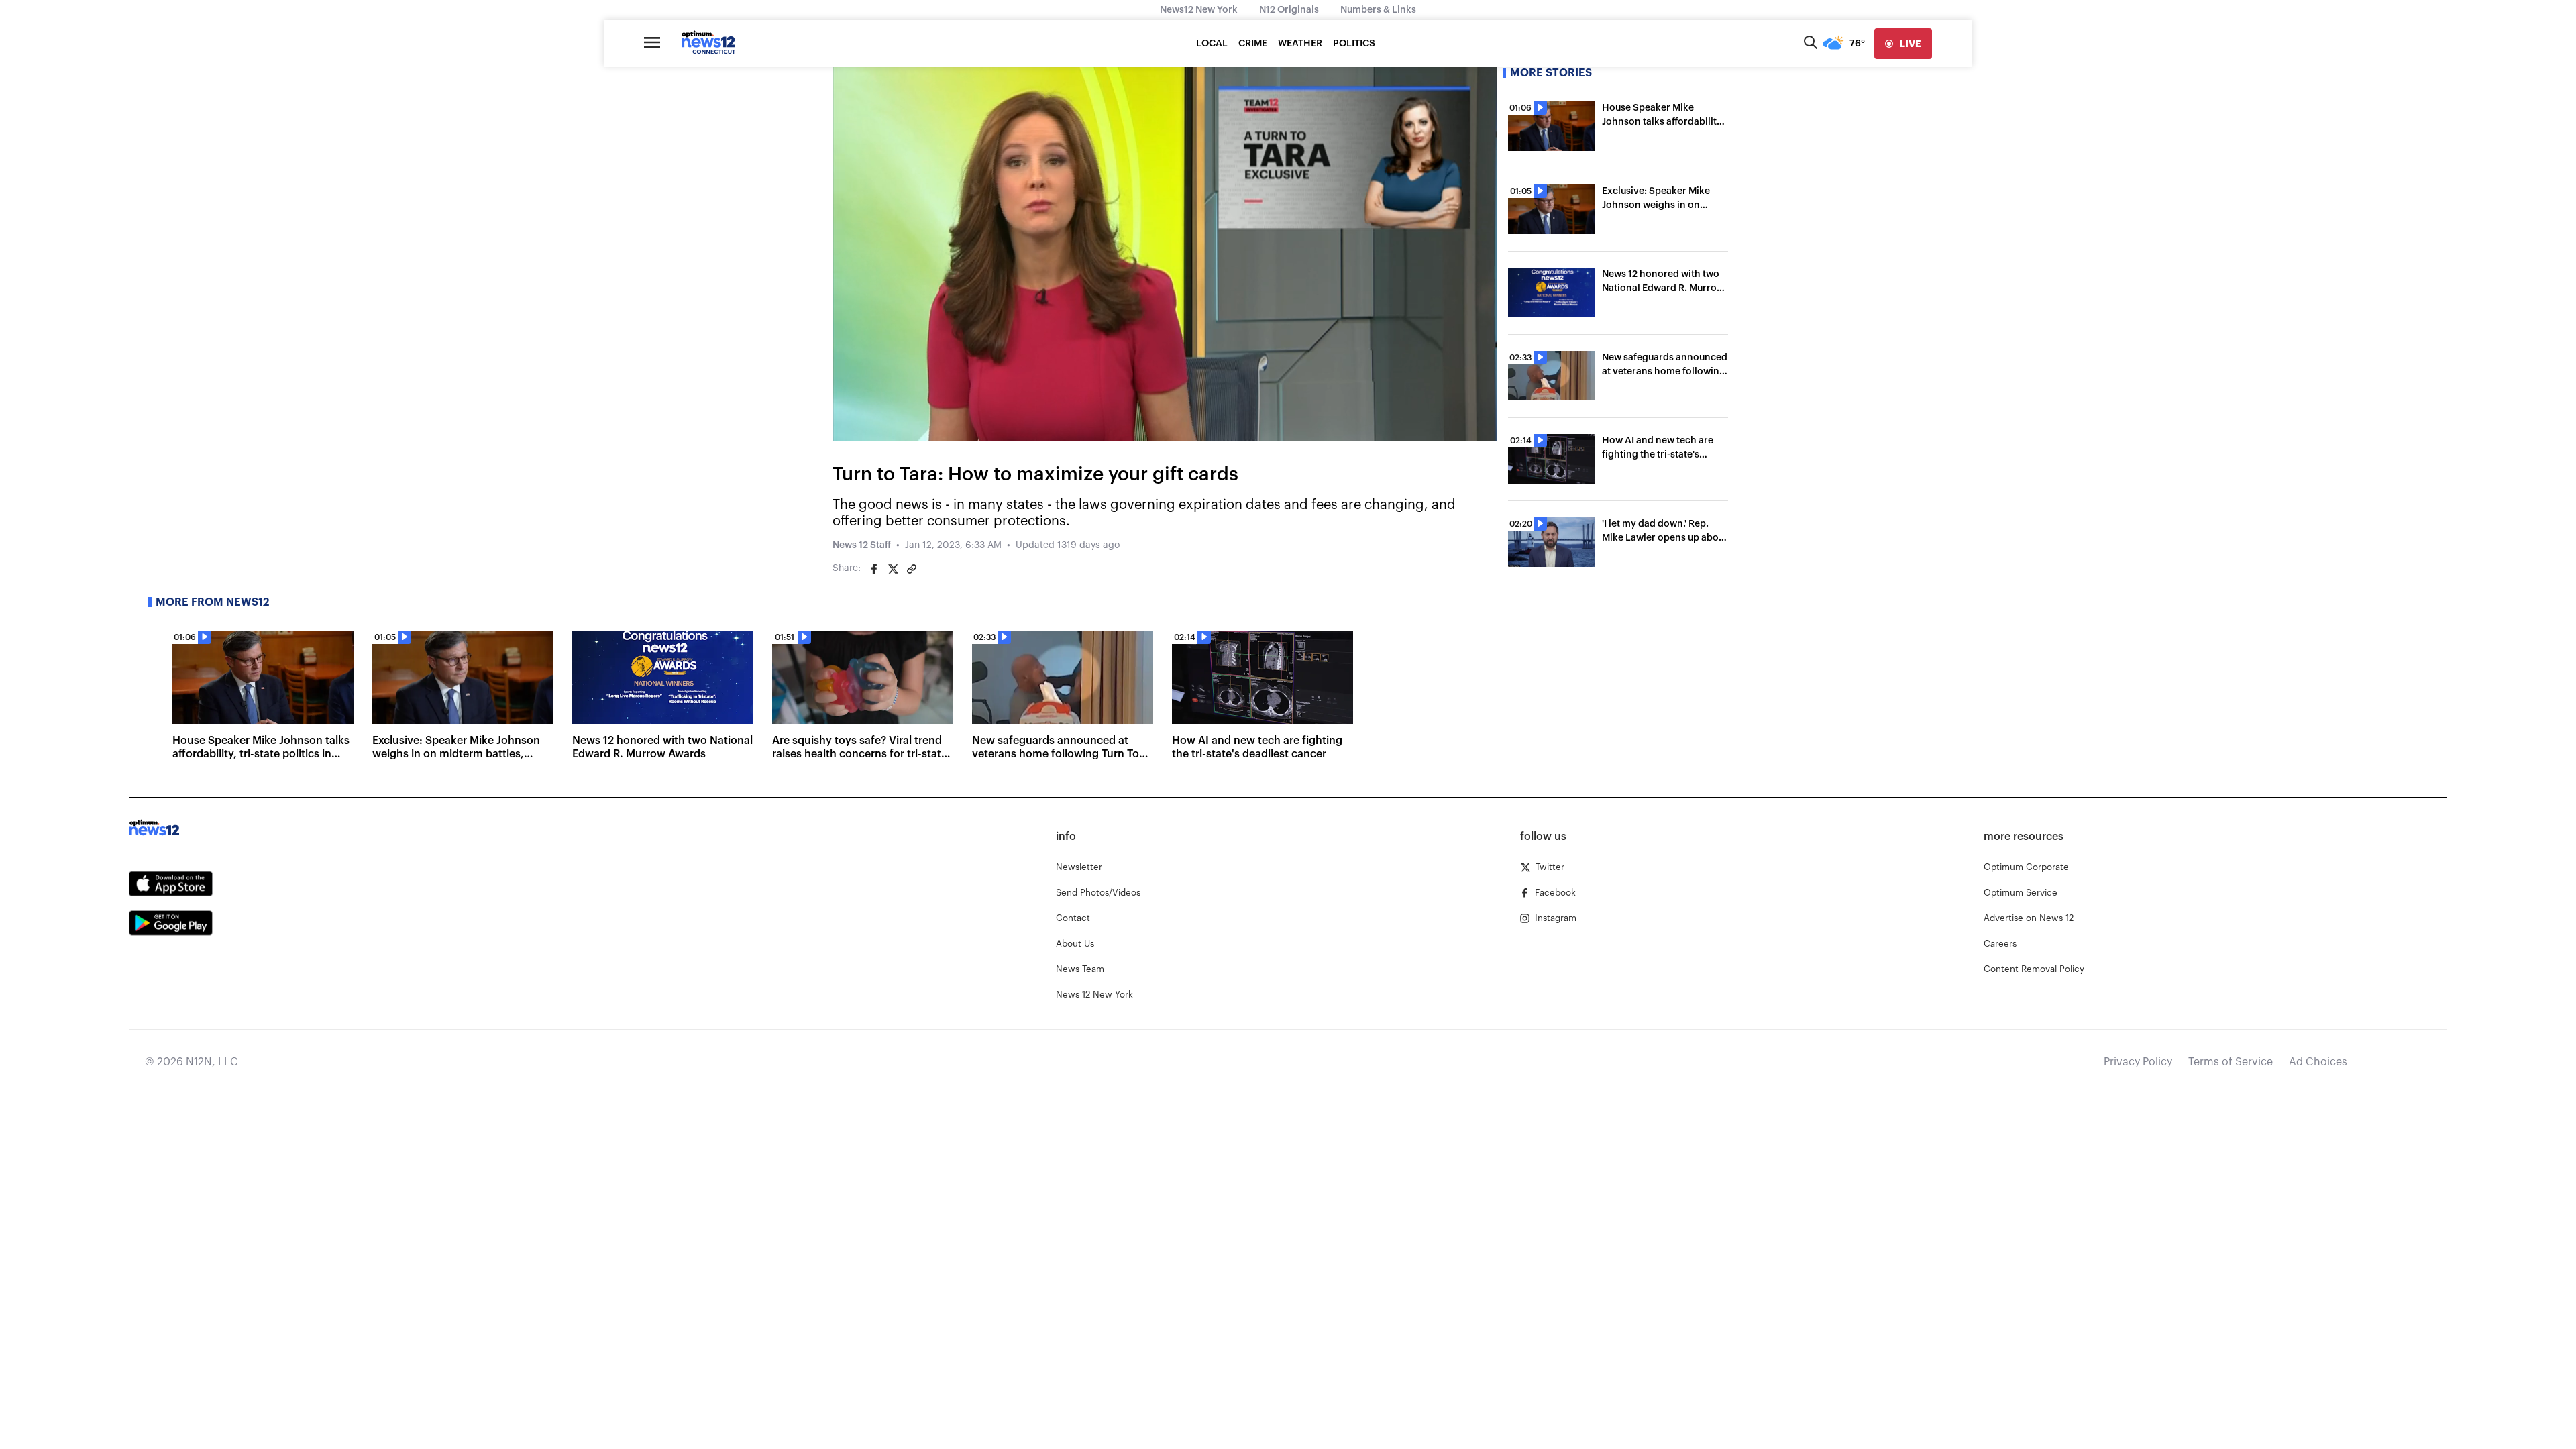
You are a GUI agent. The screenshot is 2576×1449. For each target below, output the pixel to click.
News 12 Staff (862, 545)
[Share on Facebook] (874, 569)
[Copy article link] (912, 569)
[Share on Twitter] (893, 569)
